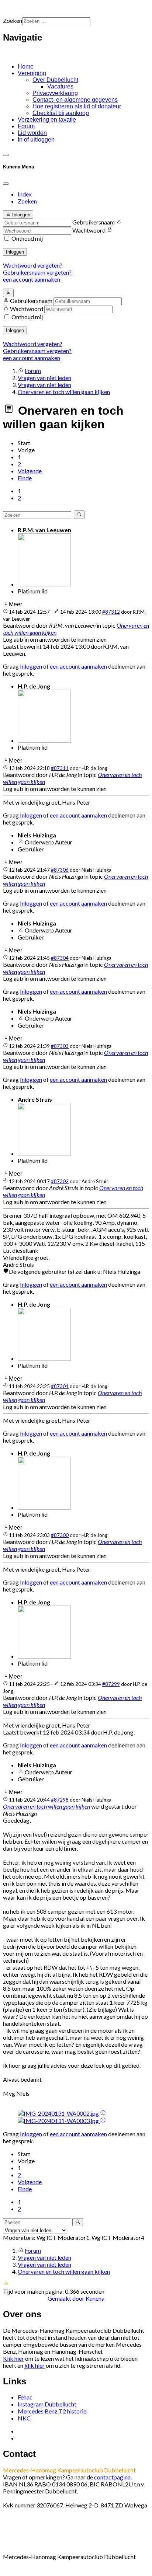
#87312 (111, 612)
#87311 (60, 768)
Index (25, 194)
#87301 (60, 1386)
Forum (26, 126)
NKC (24, 2418)
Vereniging (32, 73)
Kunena (95, 2298)
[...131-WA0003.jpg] (59, 2121)
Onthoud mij (27, 238)
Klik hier (13, 2358)
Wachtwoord (89, 230)
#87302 (60, 1181)
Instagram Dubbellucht (47, 2404)
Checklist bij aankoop (61, 113)
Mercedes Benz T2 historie (52, 2411)
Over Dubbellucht (55, 80)
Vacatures (60, 86)
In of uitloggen (36, 140)
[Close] (6, 184)
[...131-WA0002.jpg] (59, 2113)
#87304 (60, 958)
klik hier (34, 2365)
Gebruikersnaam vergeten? (37, 272)
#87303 (60, 1046)
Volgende (30, 471)
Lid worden (32, 133)
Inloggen (15, 252)
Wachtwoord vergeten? (33, 265)
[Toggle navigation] (6, 155)
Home (26, 67)
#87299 (111, 1684)
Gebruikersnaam (94, 222)
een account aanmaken (32, 279)
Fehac (25, 2397)
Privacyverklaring (55, 93)
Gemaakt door (67, 2298)
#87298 (60, 1800)
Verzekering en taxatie (47, 120)
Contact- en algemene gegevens (75, 100)
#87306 (60, 870)
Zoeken (13, 20)
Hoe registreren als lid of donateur (77, 106)
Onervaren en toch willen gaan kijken (46, 1806)
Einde (25, 478)
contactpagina (112, 2477)
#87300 (60, 1535)
